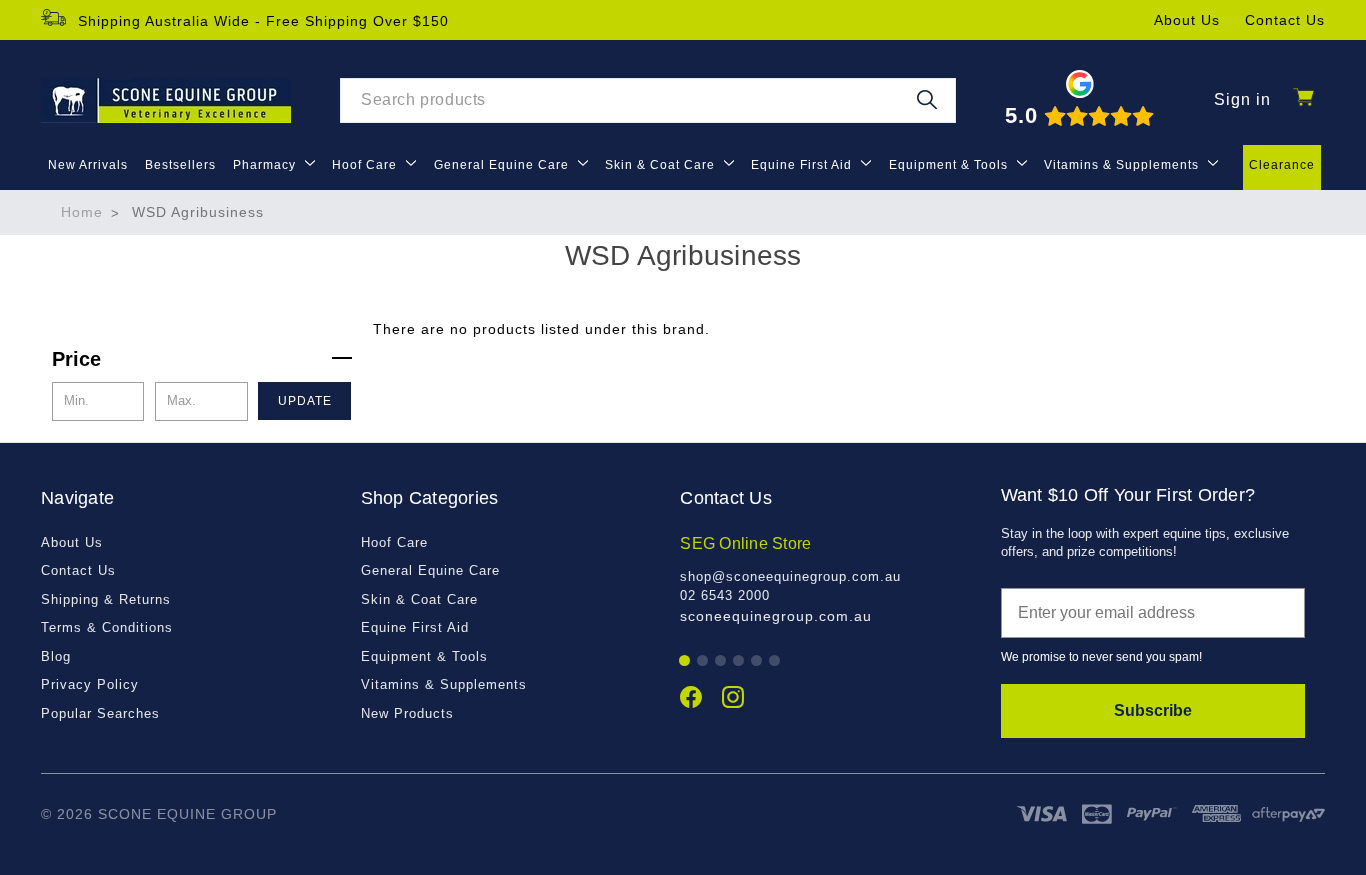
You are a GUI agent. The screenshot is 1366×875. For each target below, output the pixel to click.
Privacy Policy (90, 684)
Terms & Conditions (107, 627)
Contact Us (1285, 20)
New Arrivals (88, 165)
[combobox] (648, 100)
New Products (407, 713)
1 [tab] (685, 661)
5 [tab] (757, 661)
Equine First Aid (803, 165)
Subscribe (1153, 710)
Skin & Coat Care (662, 165)
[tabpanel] (829, 579)
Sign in (1242, 99)
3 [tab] (721, 661)
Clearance (1282, 165)
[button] (202, 359)
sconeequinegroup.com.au (776, 616)
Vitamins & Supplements (1123, 165)
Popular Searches (100, 713)
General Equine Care (503, 165)
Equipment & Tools (950, 165)
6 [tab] (775, 661)
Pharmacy (266, 165)
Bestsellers (180, 165)
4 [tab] (739, 661)
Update (305, 401)
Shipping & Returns (106, 599)
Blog (56, 656)
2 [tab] (703, 661)
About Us (1187, 20)
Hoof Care (366, 165)
